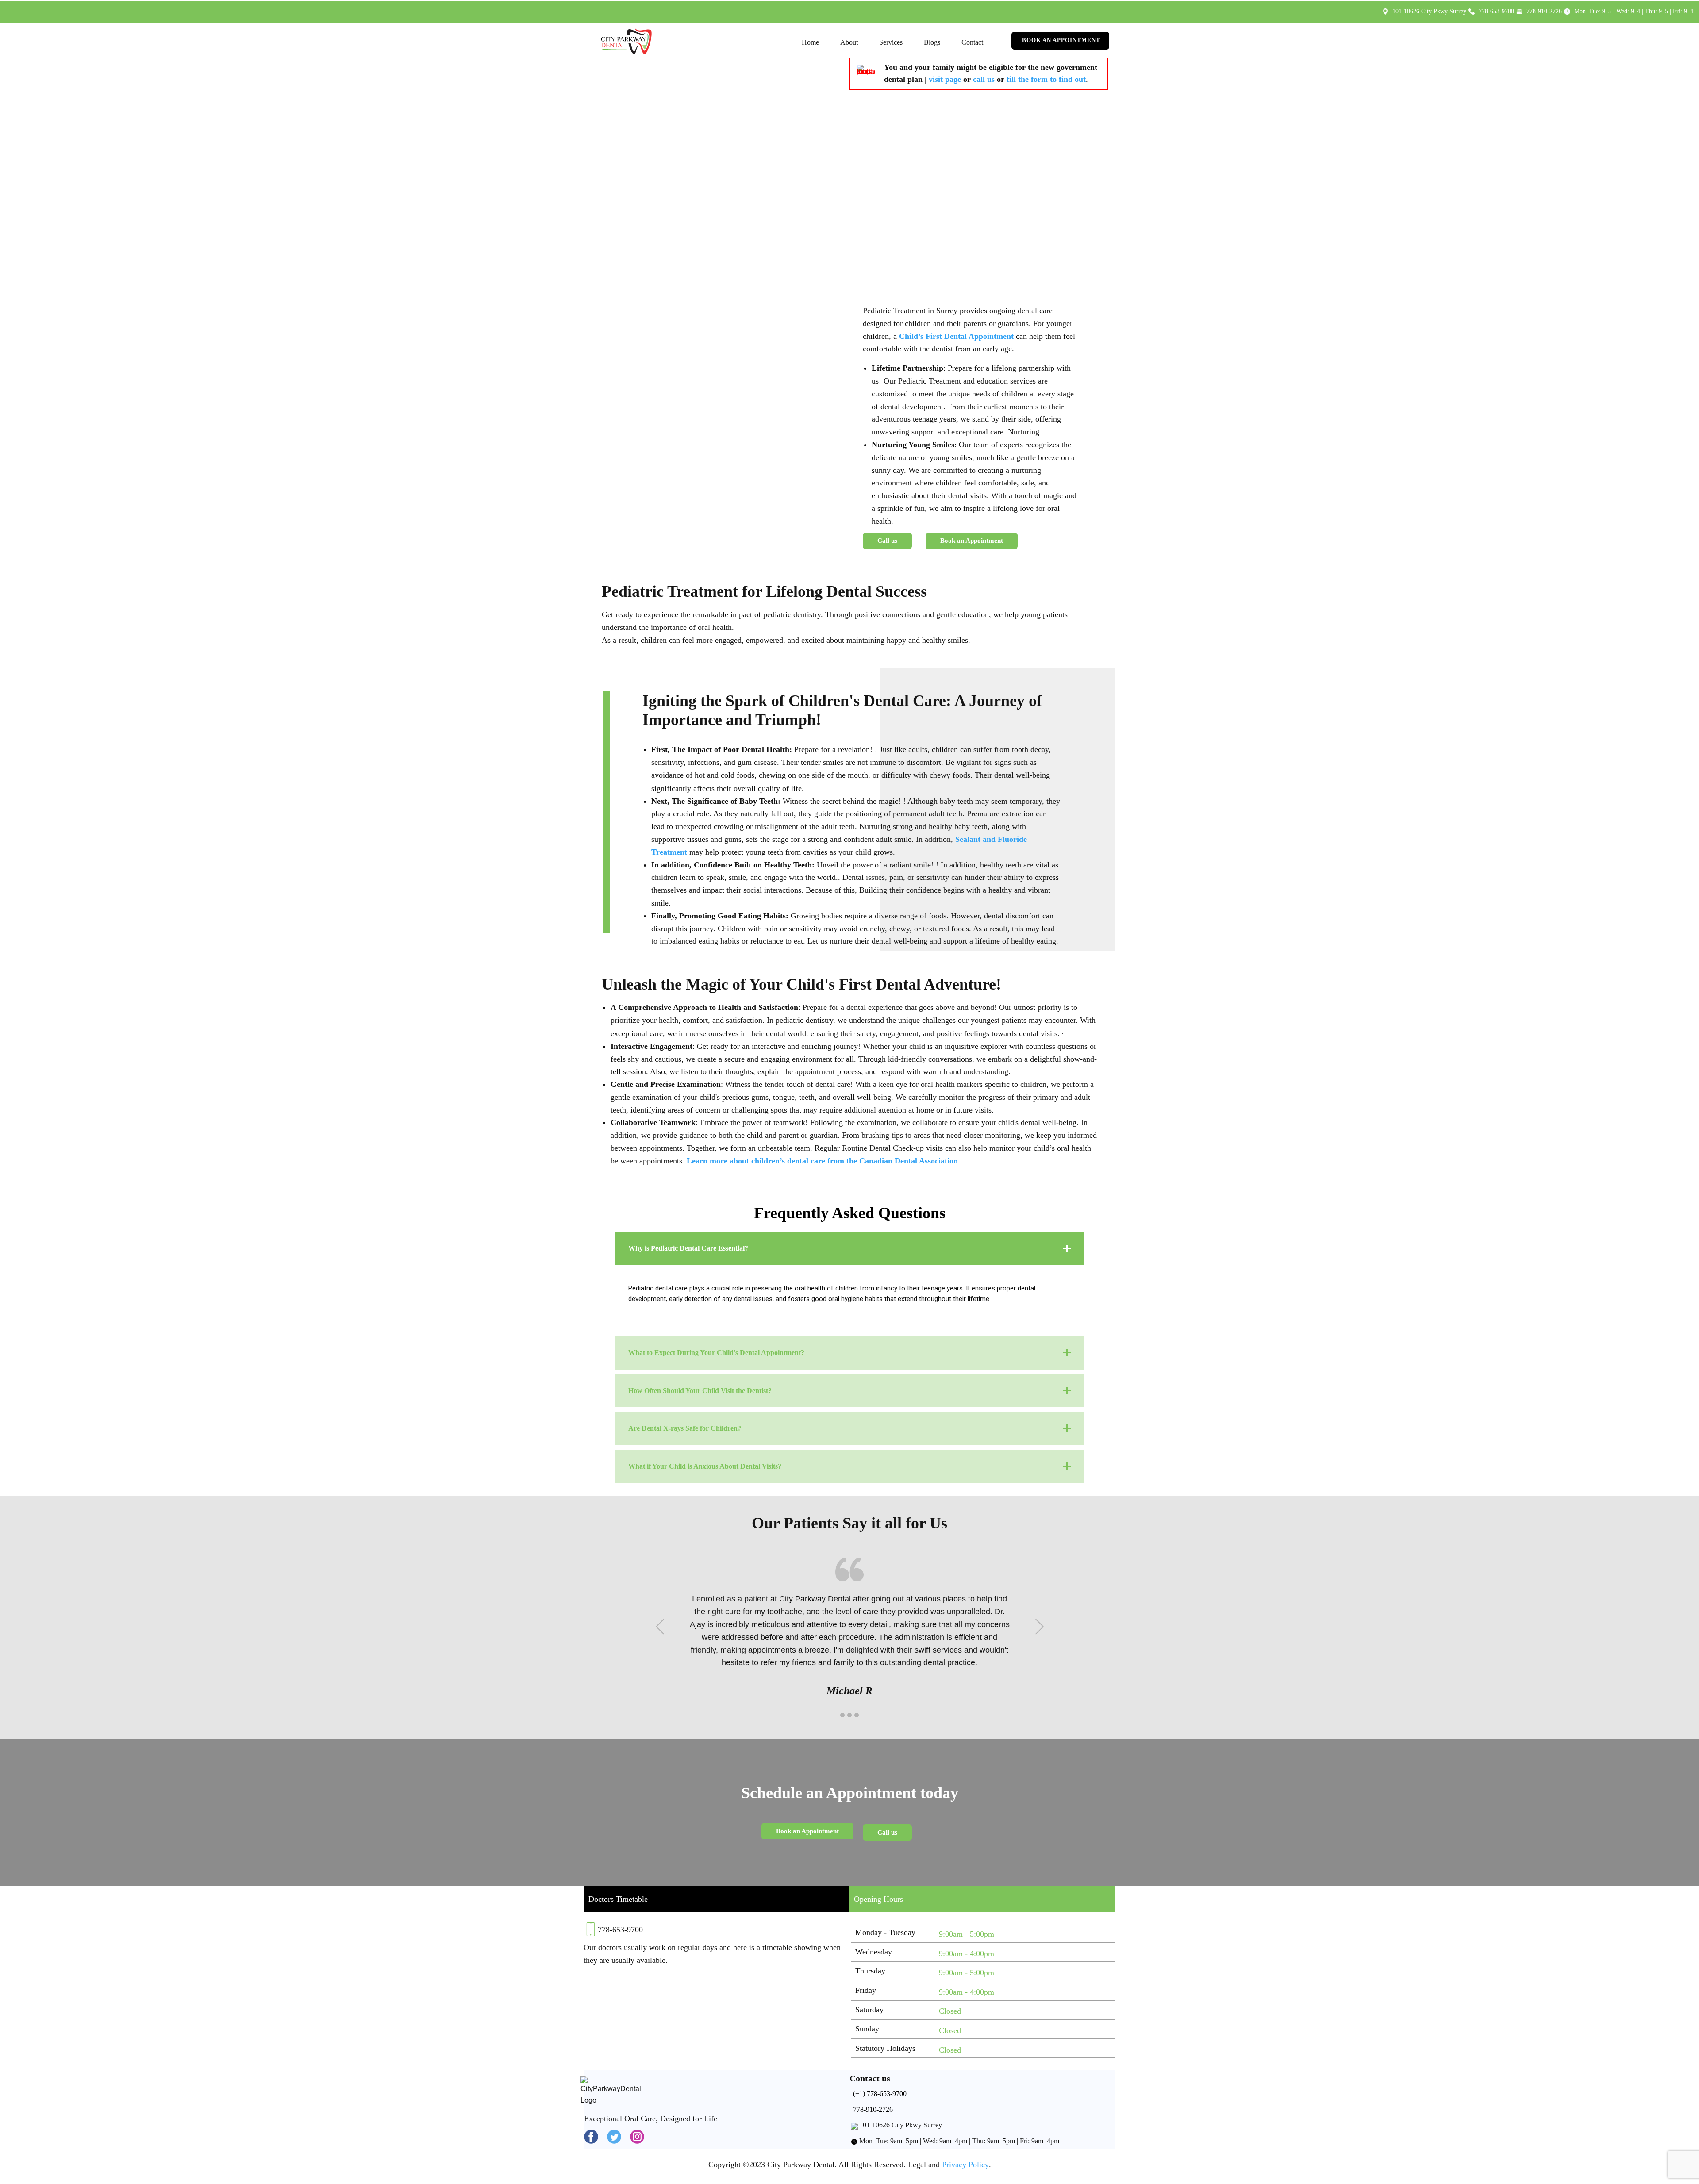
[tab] (849, 1248)
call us (984, 79)
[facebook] (591, 2137)
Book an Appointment (972, 541)
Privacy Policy (965, 2165)
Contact (972, 42)
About (849, 42)
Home (810, 42)
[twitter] (614, 2137)
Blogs (932, 42)
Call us (887, 541)
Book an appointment (1060, 40)
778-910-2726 (872, 2109)
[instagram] (637, 2137)
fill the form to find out (1046, 79)
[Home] (626, 41)
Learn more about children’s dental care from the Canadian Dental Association (822, 1161)
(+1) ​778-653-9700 (879, 2094)
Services (891, 42)
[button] (660, 1626)
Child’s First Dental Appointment (956, 336)
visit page (945, 79)
